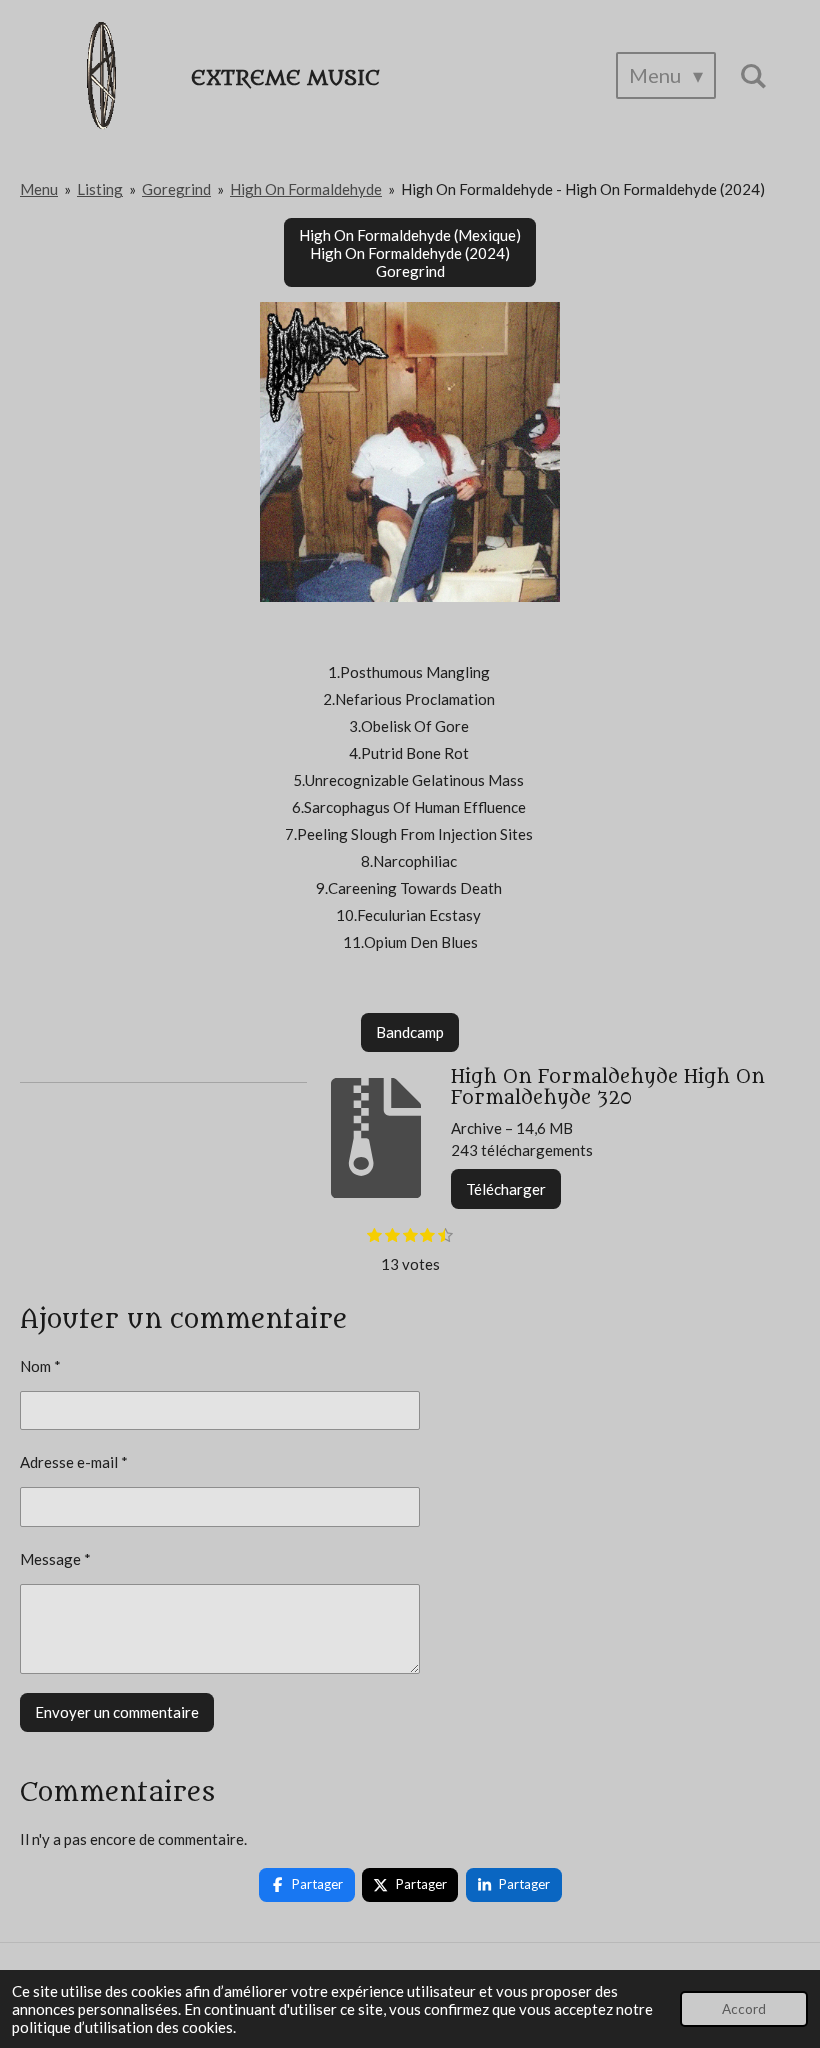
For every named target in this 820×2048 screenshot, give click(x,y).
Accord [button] (744, 2009)
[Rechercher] (753, 75)
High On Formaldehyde (306, 189)
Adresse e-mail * (74, 1462)
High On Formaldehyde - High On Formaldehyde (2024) (583, 189)
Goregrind (176, 189)
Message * (55, 1559)
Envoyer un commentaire (117, 1712)
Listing (100, 189)
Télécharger (506, 1189)
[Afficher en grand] (410, 452)
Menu (39, 189)
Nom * (40, 1366)
